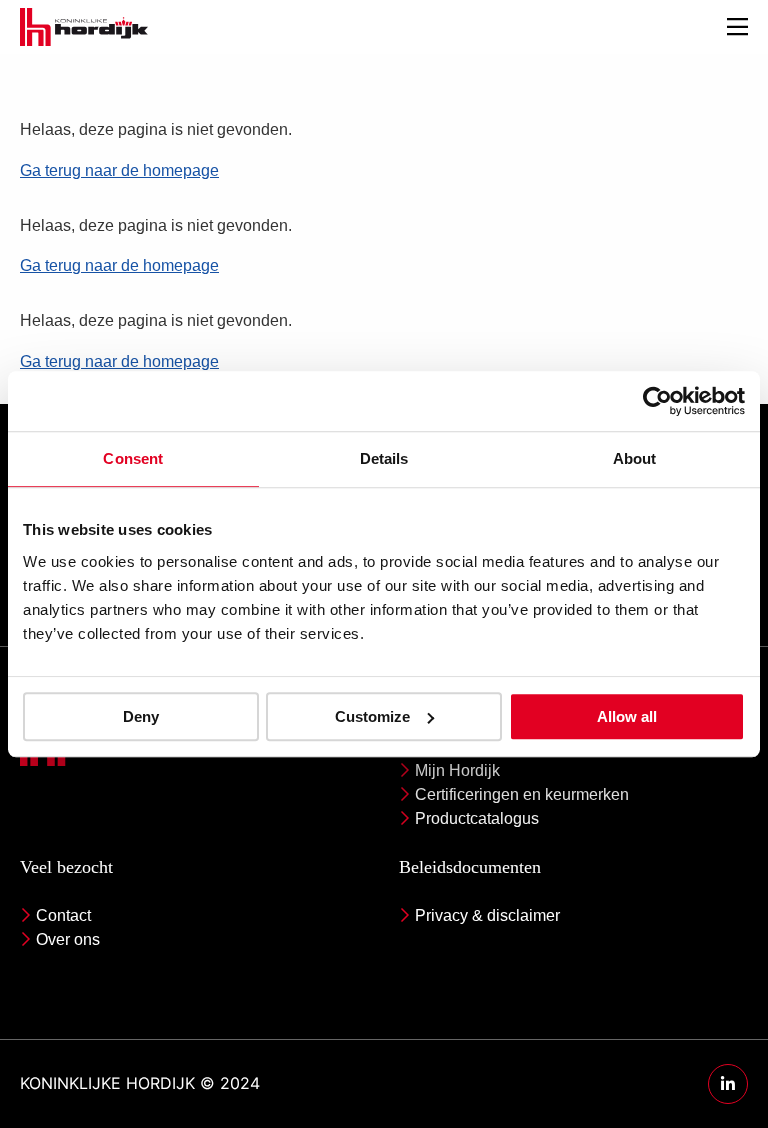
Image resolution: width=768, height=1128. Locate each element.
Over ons (68, 939)
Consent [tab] (133, 458)
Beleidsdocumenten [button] (470, 867)
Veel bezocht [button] (66, 867)
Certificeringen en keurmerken (522, 794)
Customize (372, 716)
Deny (141, 716)
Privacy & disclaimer (487, 915)
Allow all (627, 716)
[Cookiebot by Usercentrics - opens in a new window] (657, 401)
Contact (63, 915)
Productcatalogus (477, 818)
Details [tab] (384, 458)
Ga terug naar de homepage (119, 170)
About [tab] (635, 458)
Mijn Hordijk (457, 770)
